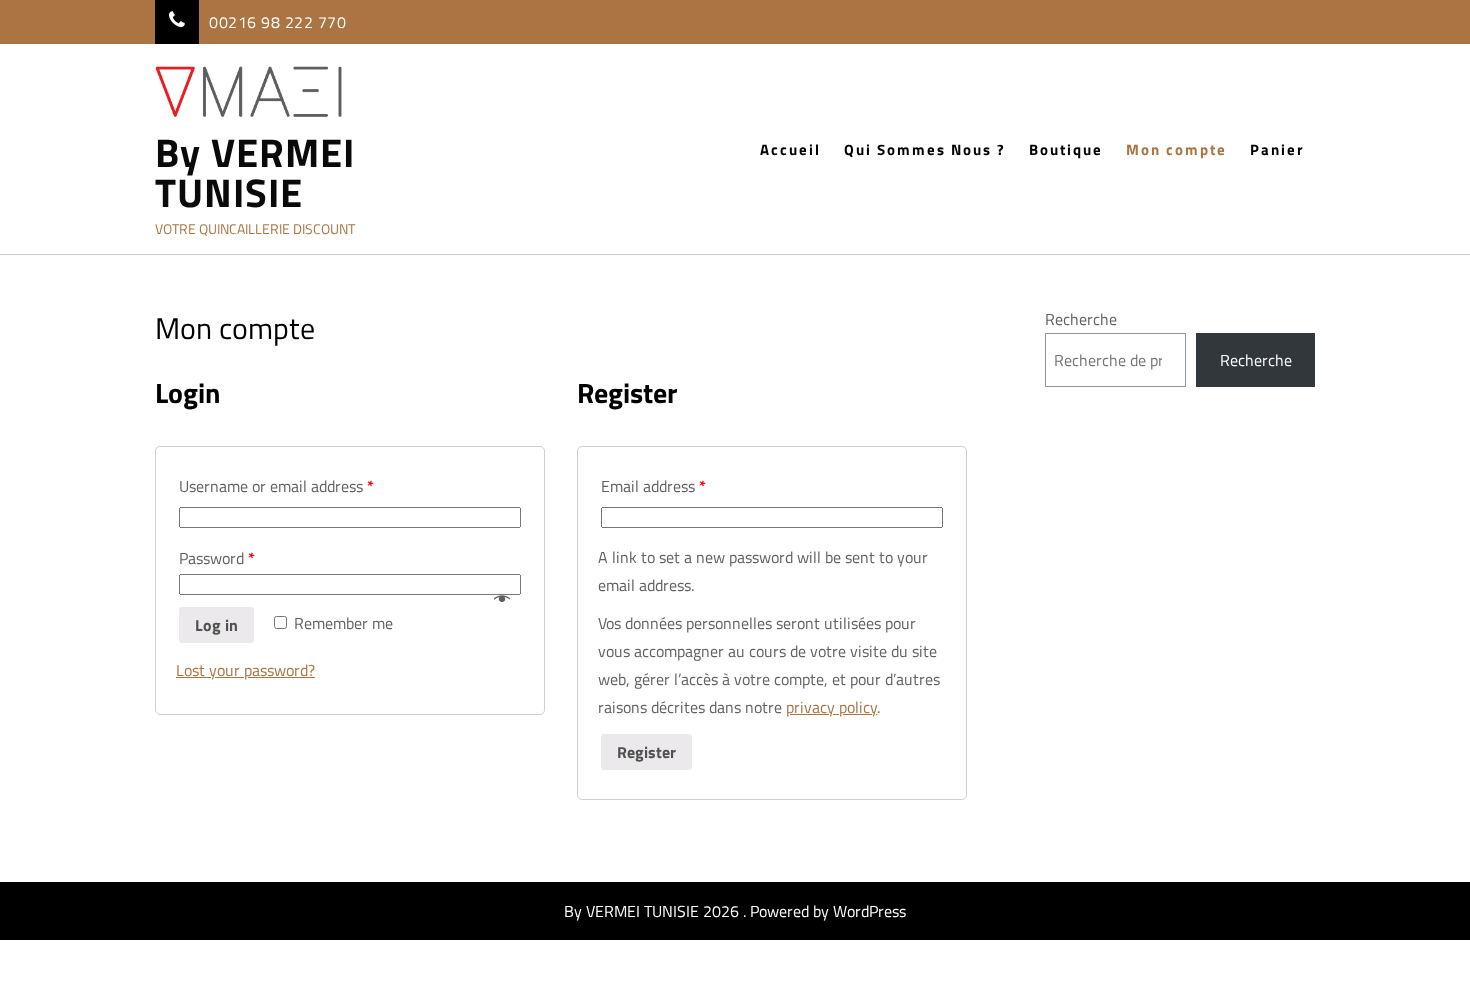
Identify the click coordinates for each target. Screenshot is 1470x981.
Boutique (1066, 149)
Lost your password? (245, 670)
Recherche (1081, 319)
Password (217, 558)
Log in (216, 625)
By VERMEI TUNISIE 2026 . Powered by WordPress (735, 911)
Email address (653, 486)
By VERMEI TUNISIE (255, 173)
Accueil (790, 149)
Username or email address (276, 486)
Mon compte (1176, 149)
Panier (1277, 149)
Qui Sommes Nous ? (925, 149)
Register (646, 752)
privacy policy (831, 707)
